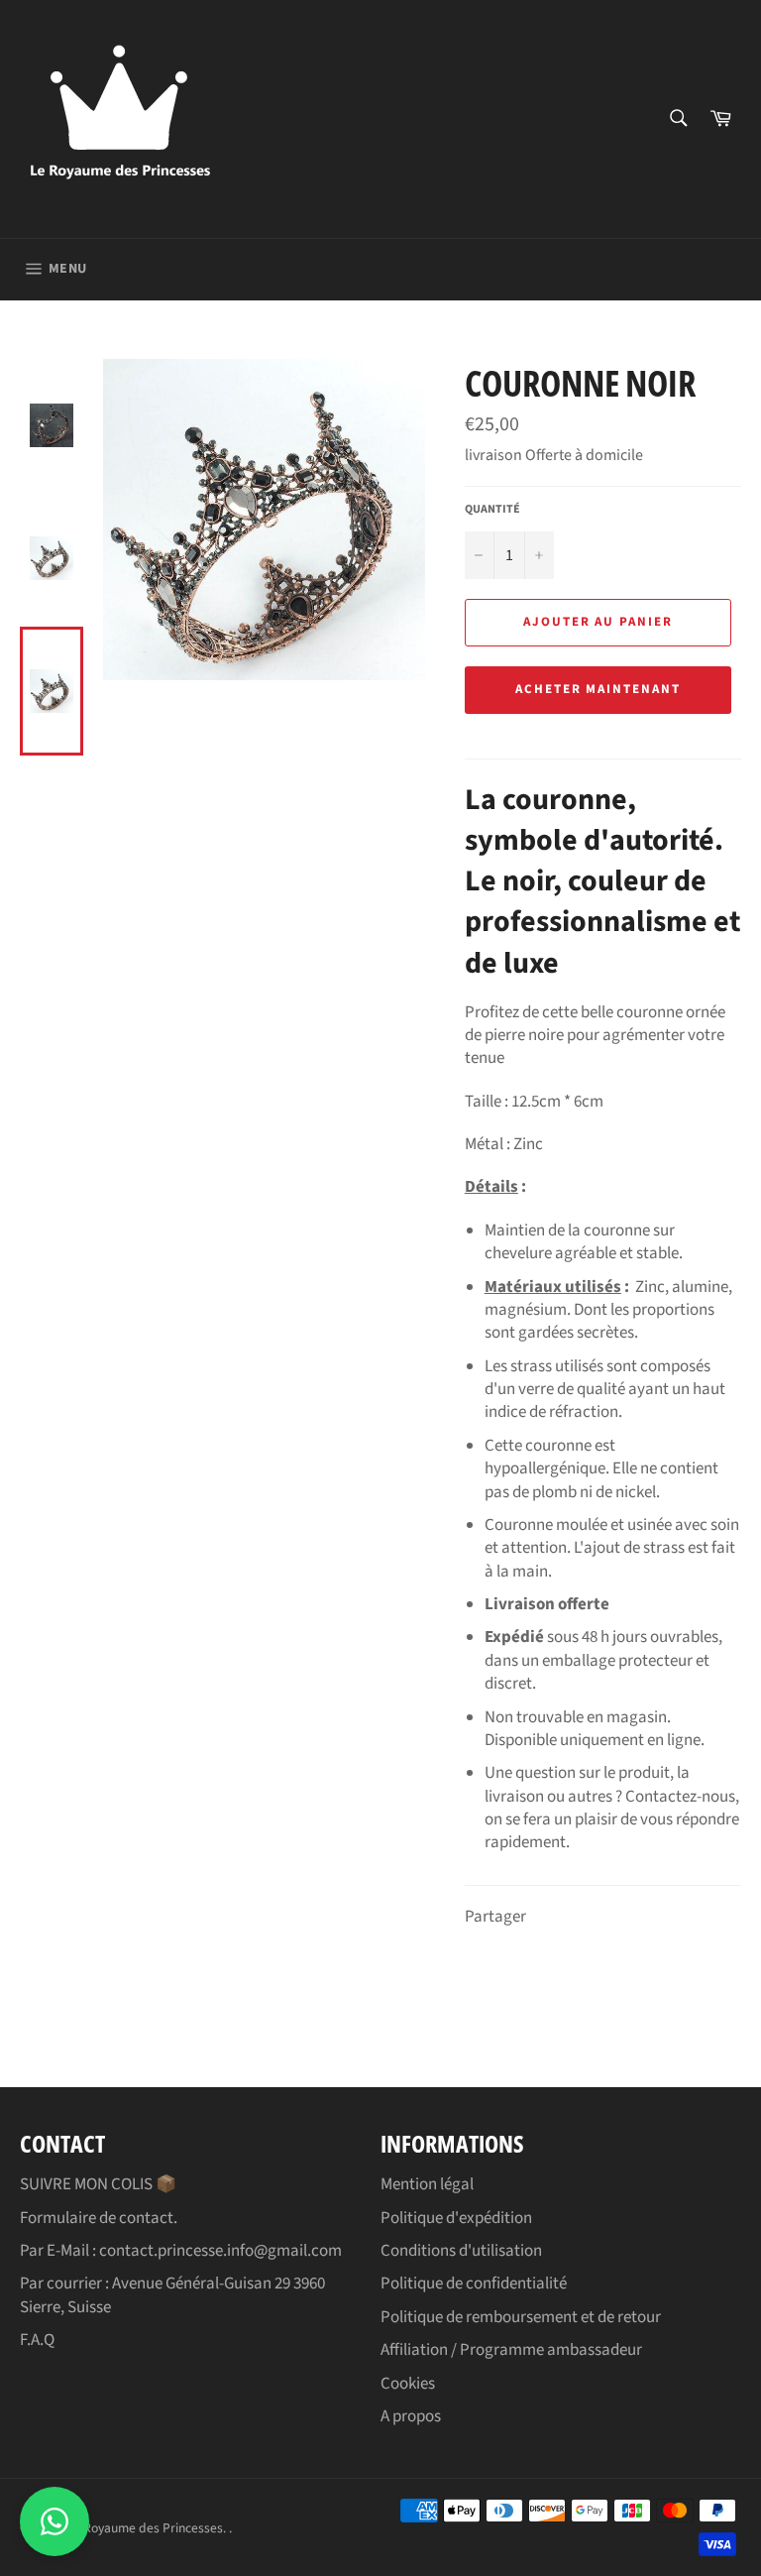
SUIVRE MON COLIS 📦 (98, 2184)
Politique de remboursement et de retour (521, 2317)
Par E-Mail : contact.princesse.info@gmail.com (181, 2251)
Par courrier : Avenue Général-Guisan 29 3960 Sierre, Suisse (172, 2295)
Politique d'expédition (456, 2218)
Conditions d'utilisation (461, 2251)
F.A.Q (37, 2340)
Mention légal (427, 2184)
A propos (411, 2416)
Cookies (408, 2384)
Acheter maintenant (598, 689)
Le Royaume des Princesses (145, 2528)
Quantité (492, 510)
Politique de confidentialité (474, 2283)
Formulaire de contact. (99, 2218)
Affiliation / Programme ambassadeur (511, 2350)
